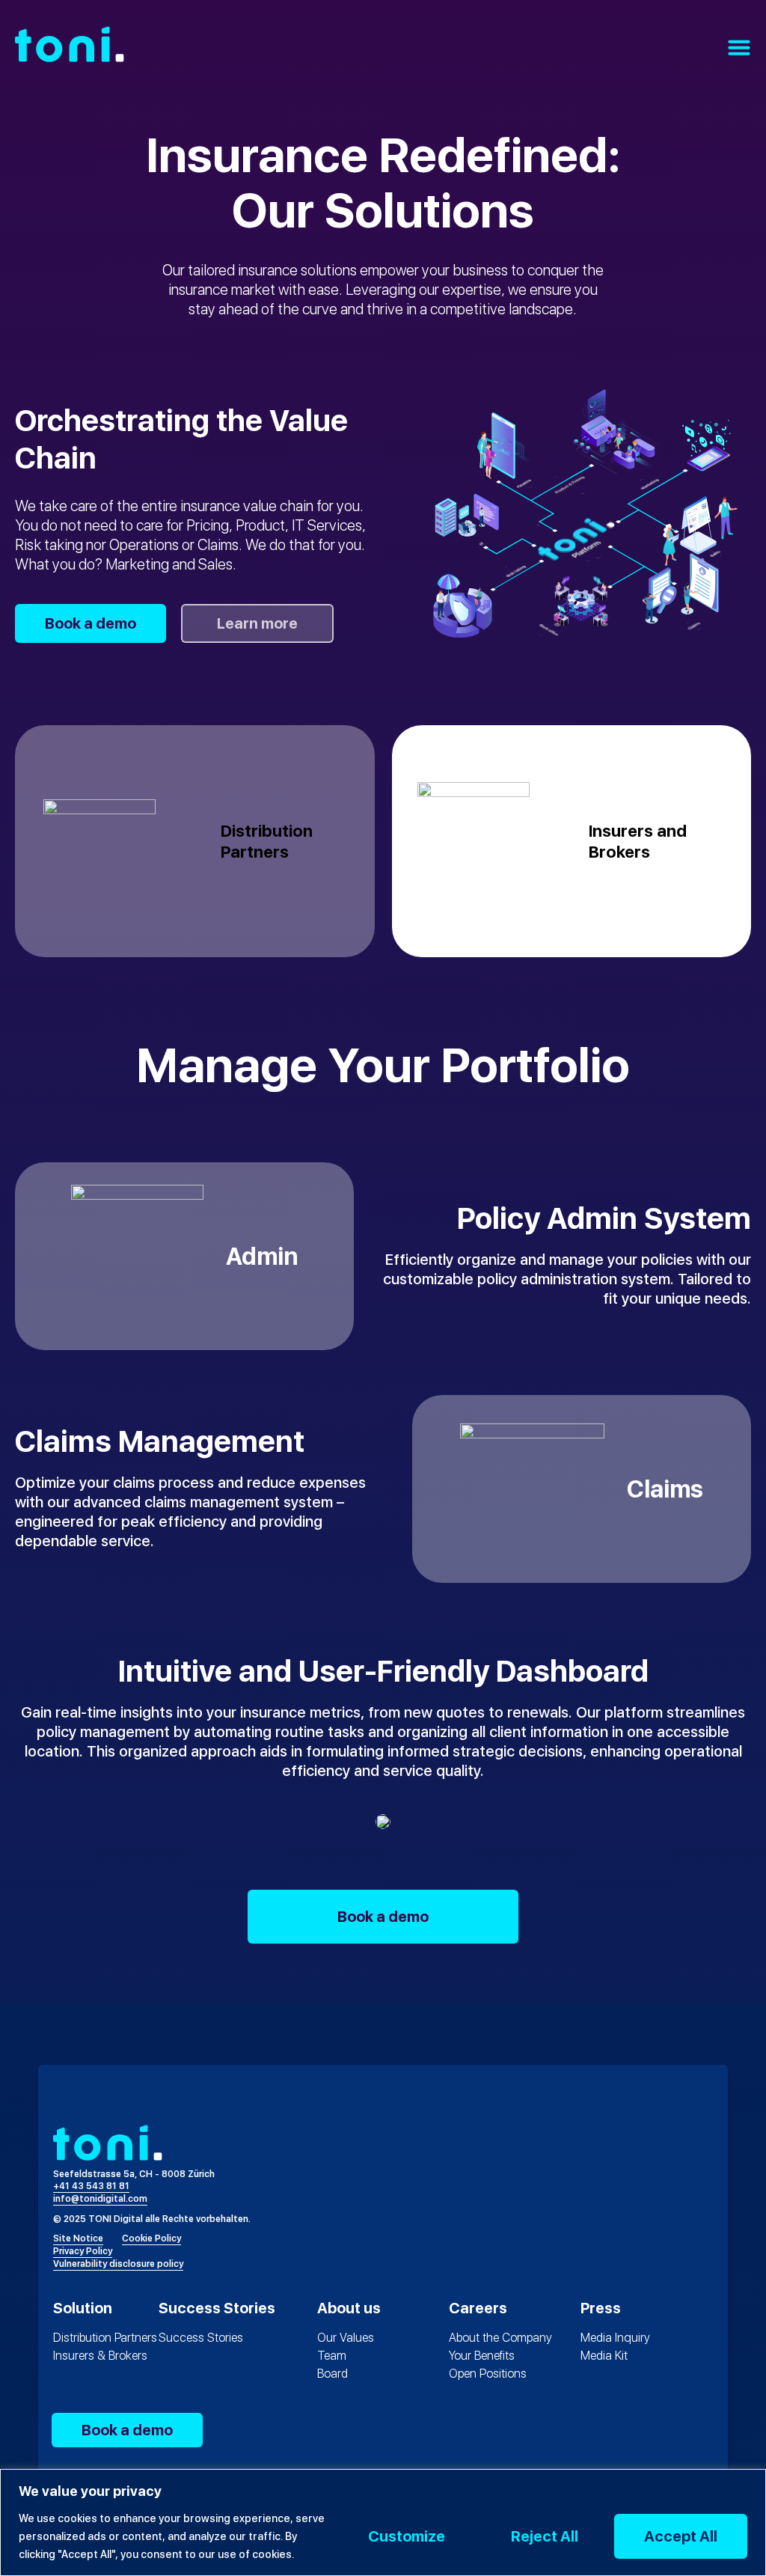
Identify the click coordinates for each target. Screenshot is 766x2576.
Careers (478, 2308)
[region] (383, 2522)
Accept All (681, 2536)
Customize (407, 2536)
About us (349, 2308)
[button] (739, 47)
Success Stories (217, 2308)
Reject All (545, 2536)
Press (601, 2308)
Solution (83, 2308)
